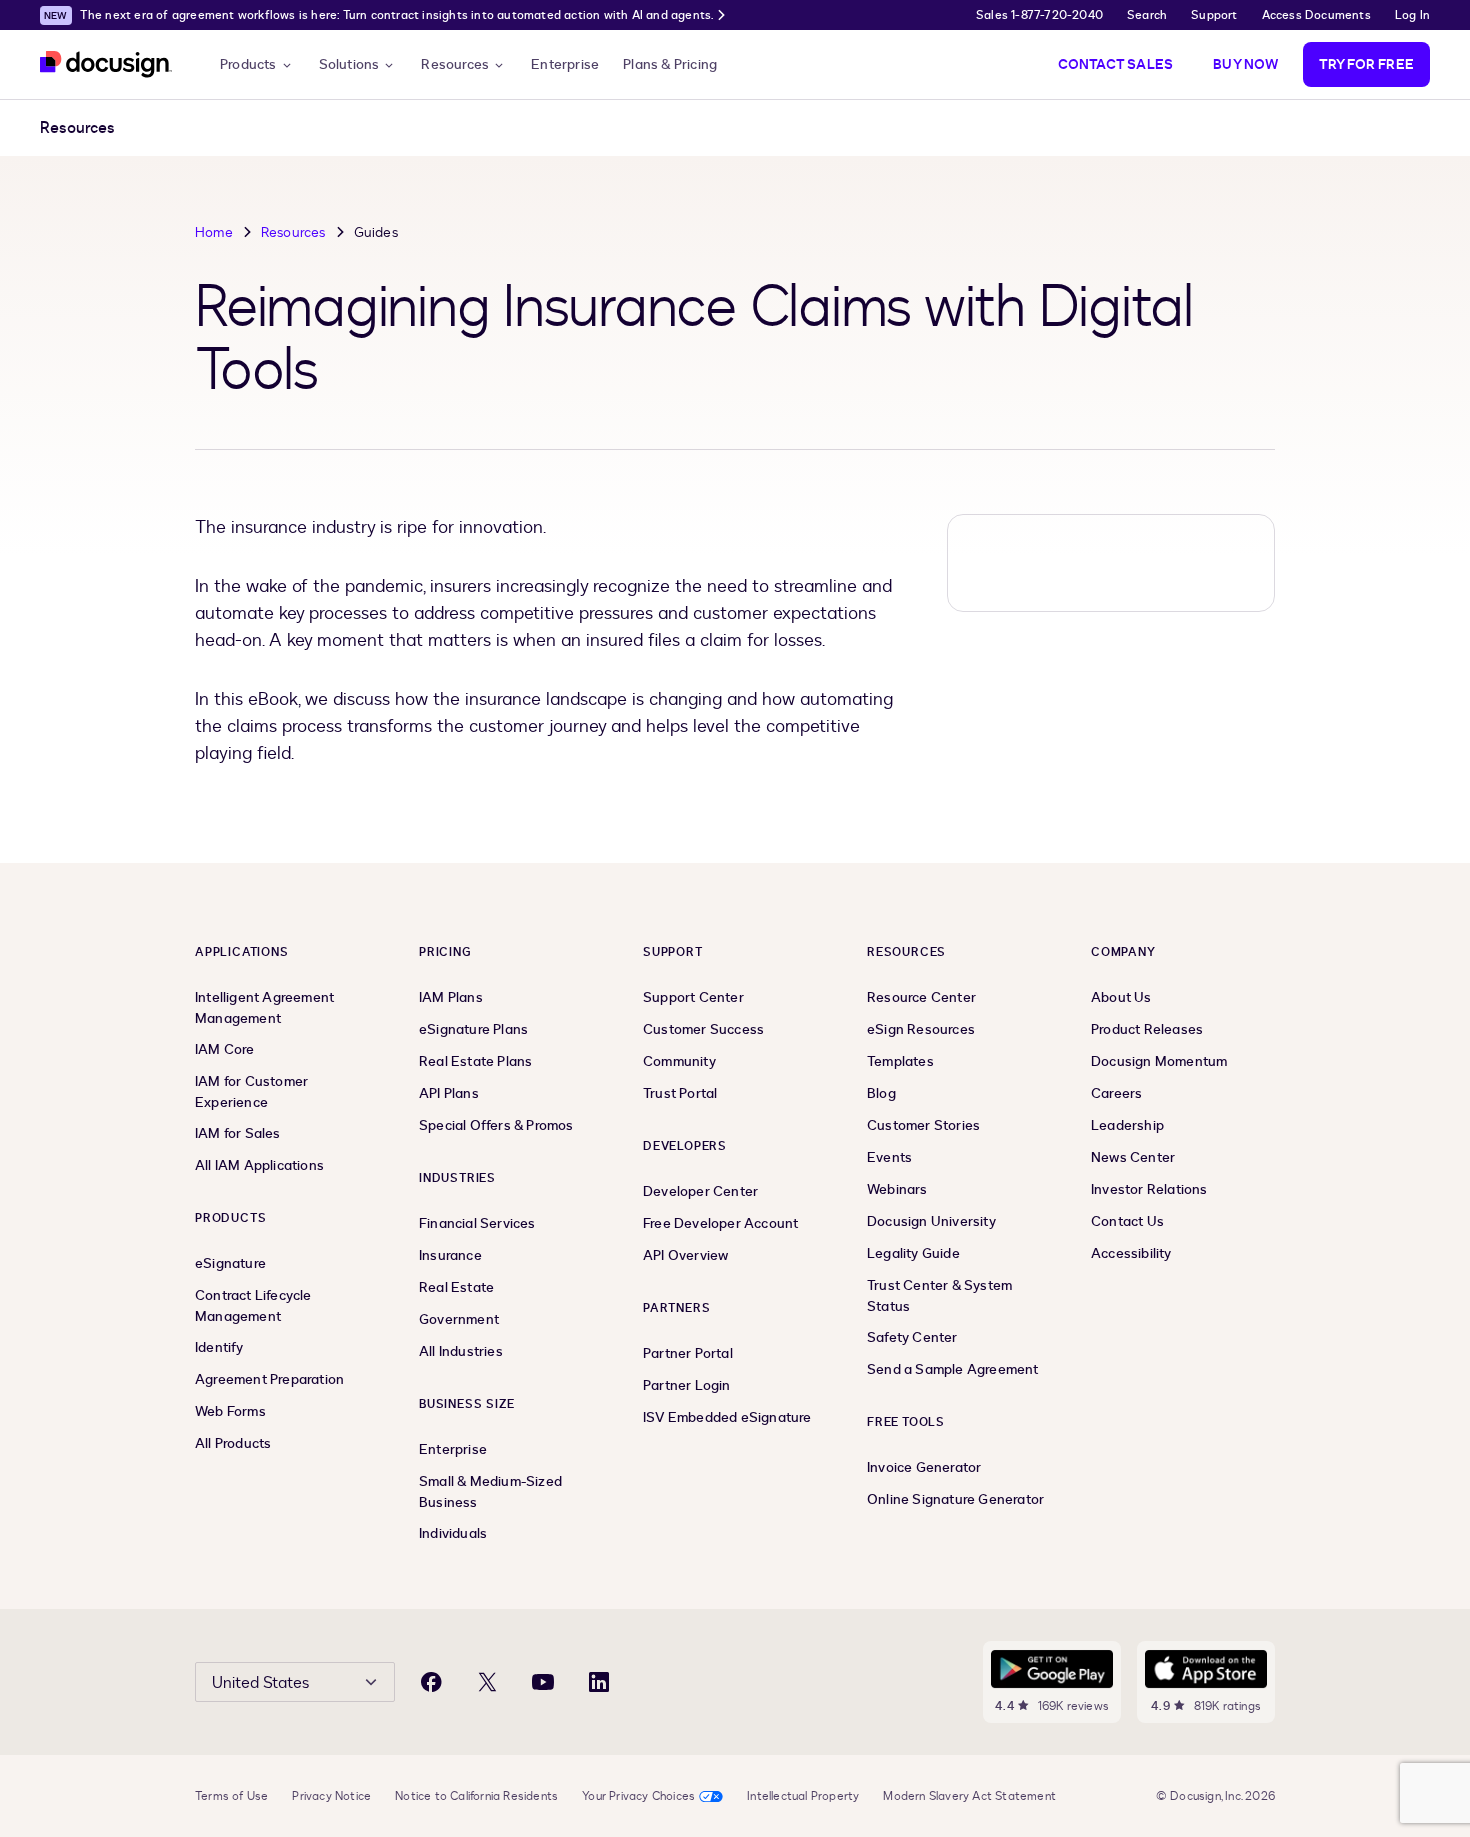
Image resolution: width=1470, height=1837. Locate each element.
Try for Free (1366, 64)
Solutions (349, 64)
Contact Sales (1116, 64)
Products (248, 64)
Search (1147, 15)
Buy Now (1245, 64)
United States (260, 1683)
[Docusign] (106, 64)
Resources (455, 64)
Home (214, 232)
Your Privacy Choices (638, 1796)
